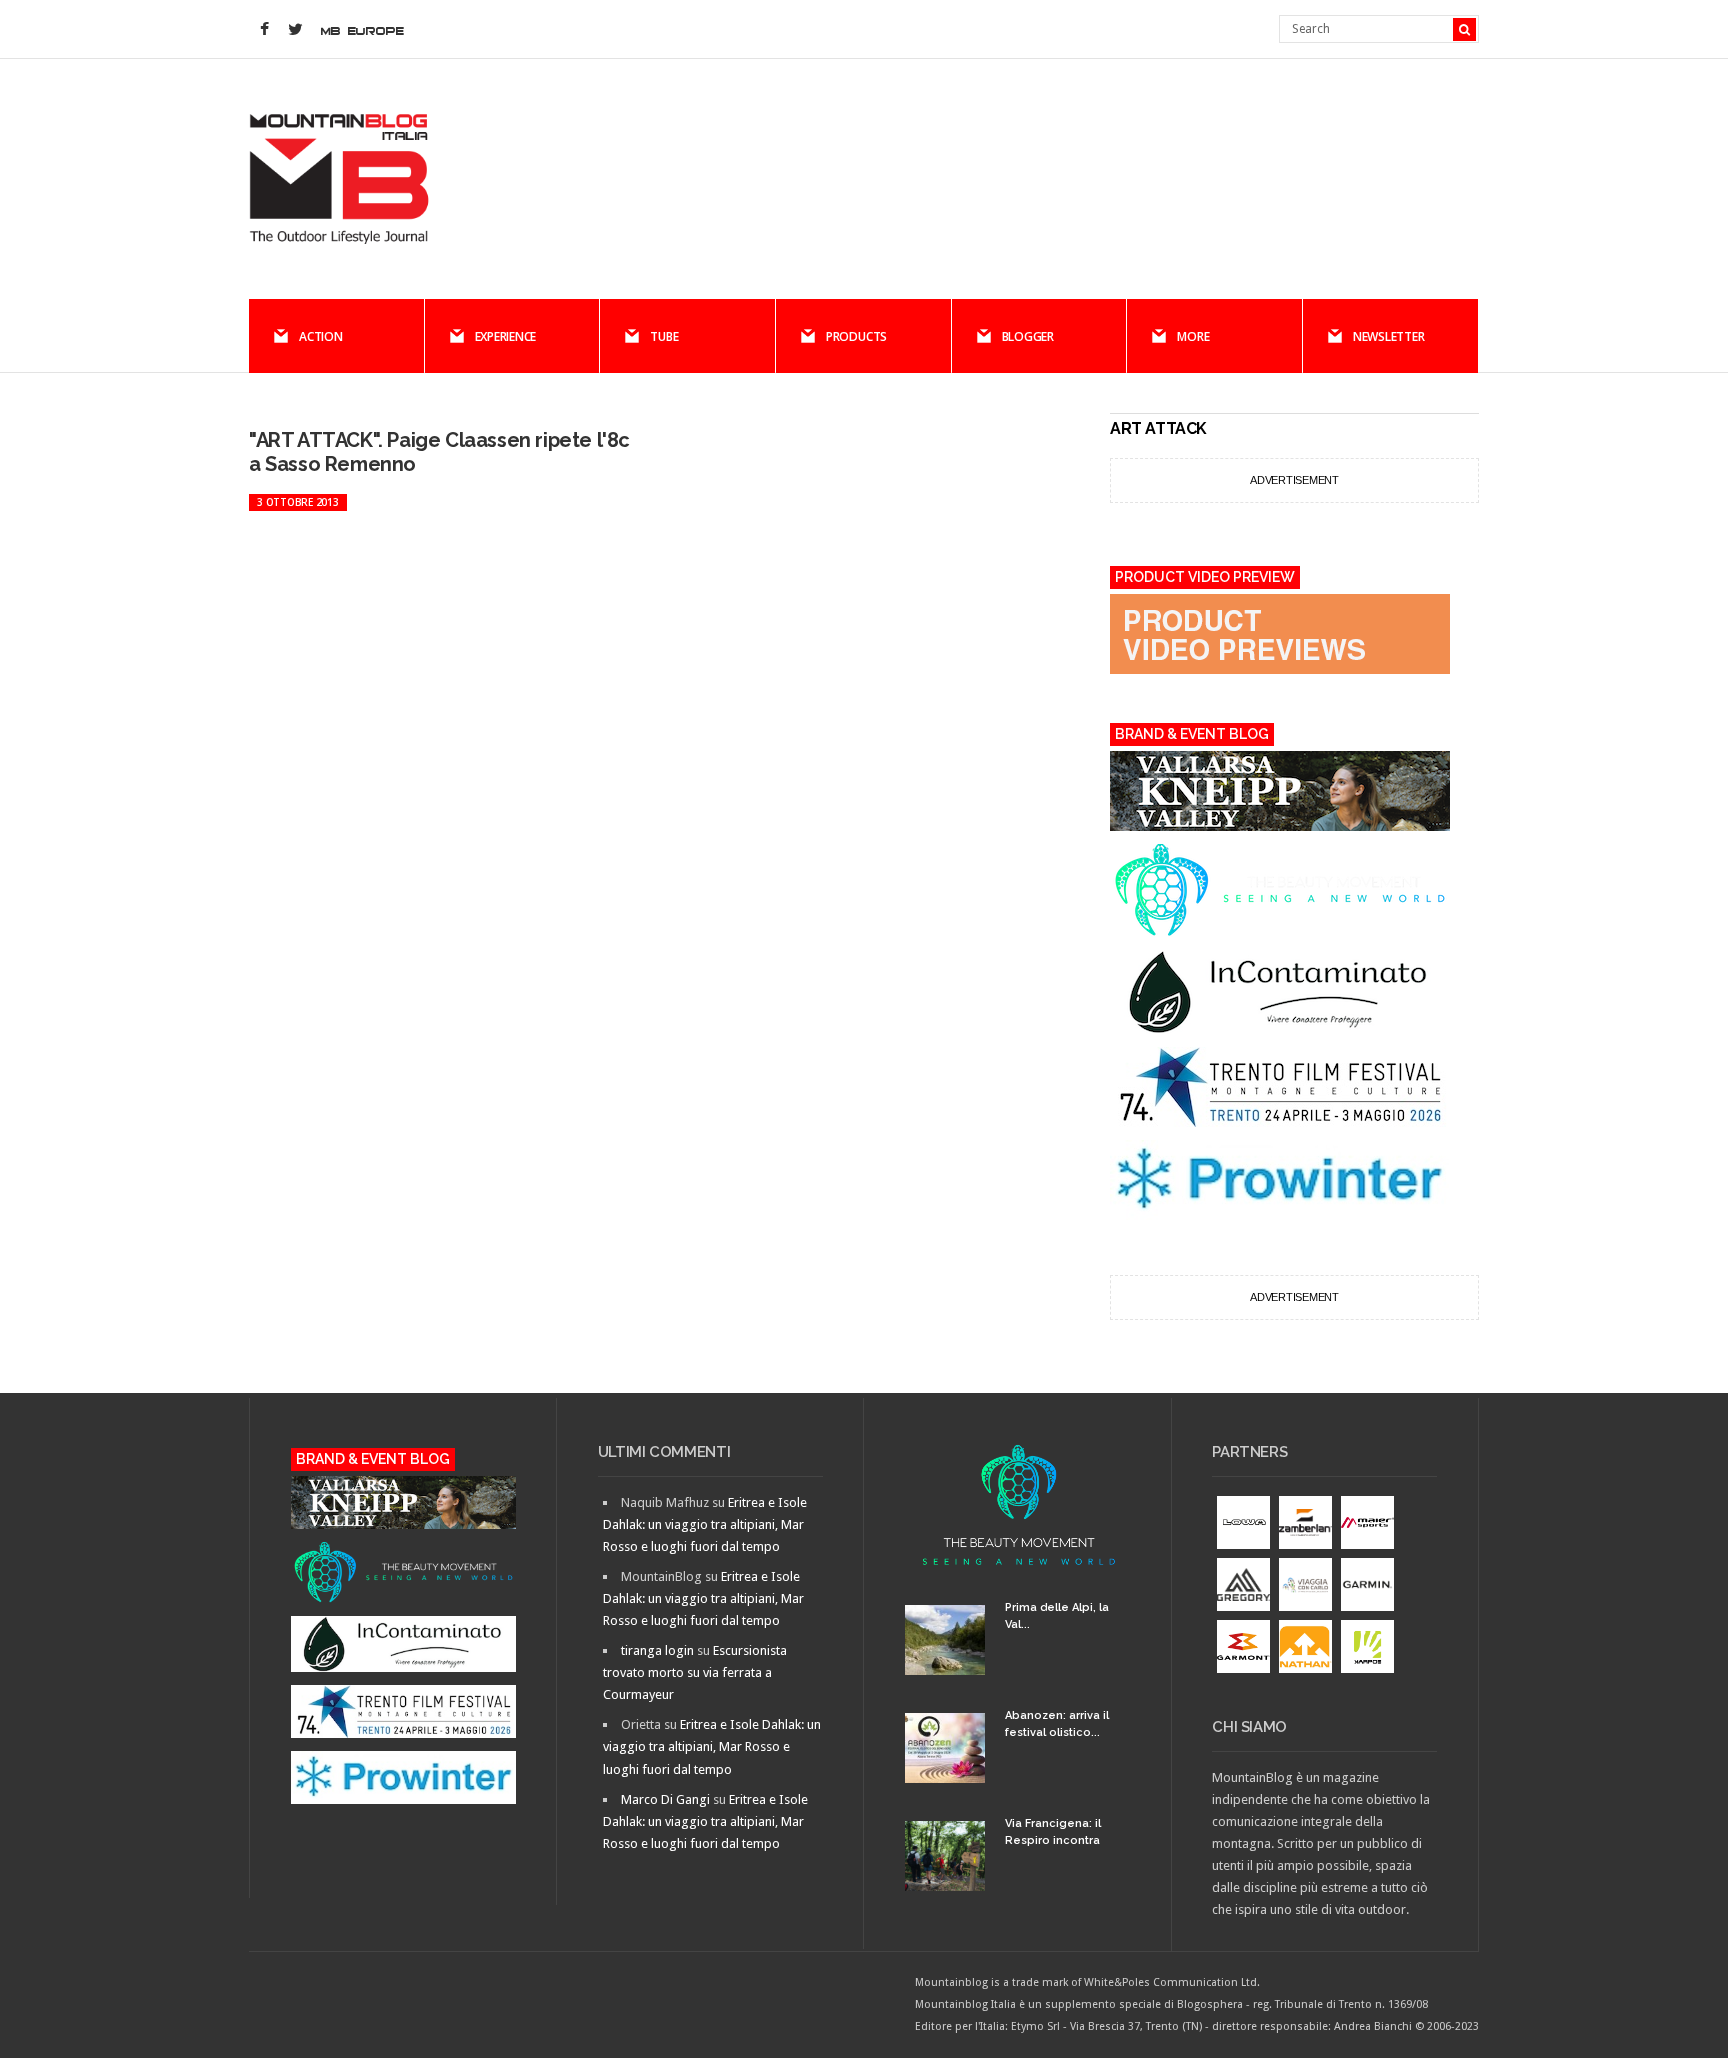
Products (856, 336)
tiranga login (657, 1650)
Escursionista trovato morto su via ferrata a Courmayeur (695, 1672)
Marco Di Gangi (665, 1799)
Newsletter (1389, 336)
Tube (664, 336)
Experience (506, 336)
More (1193, 336)
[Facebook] (264, 30)
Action (321, 336)
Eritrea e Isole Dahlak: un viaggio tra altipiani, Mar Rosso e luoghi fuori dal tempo (705, 1524)
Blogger (1028, 336)
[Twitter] (295, 30)
